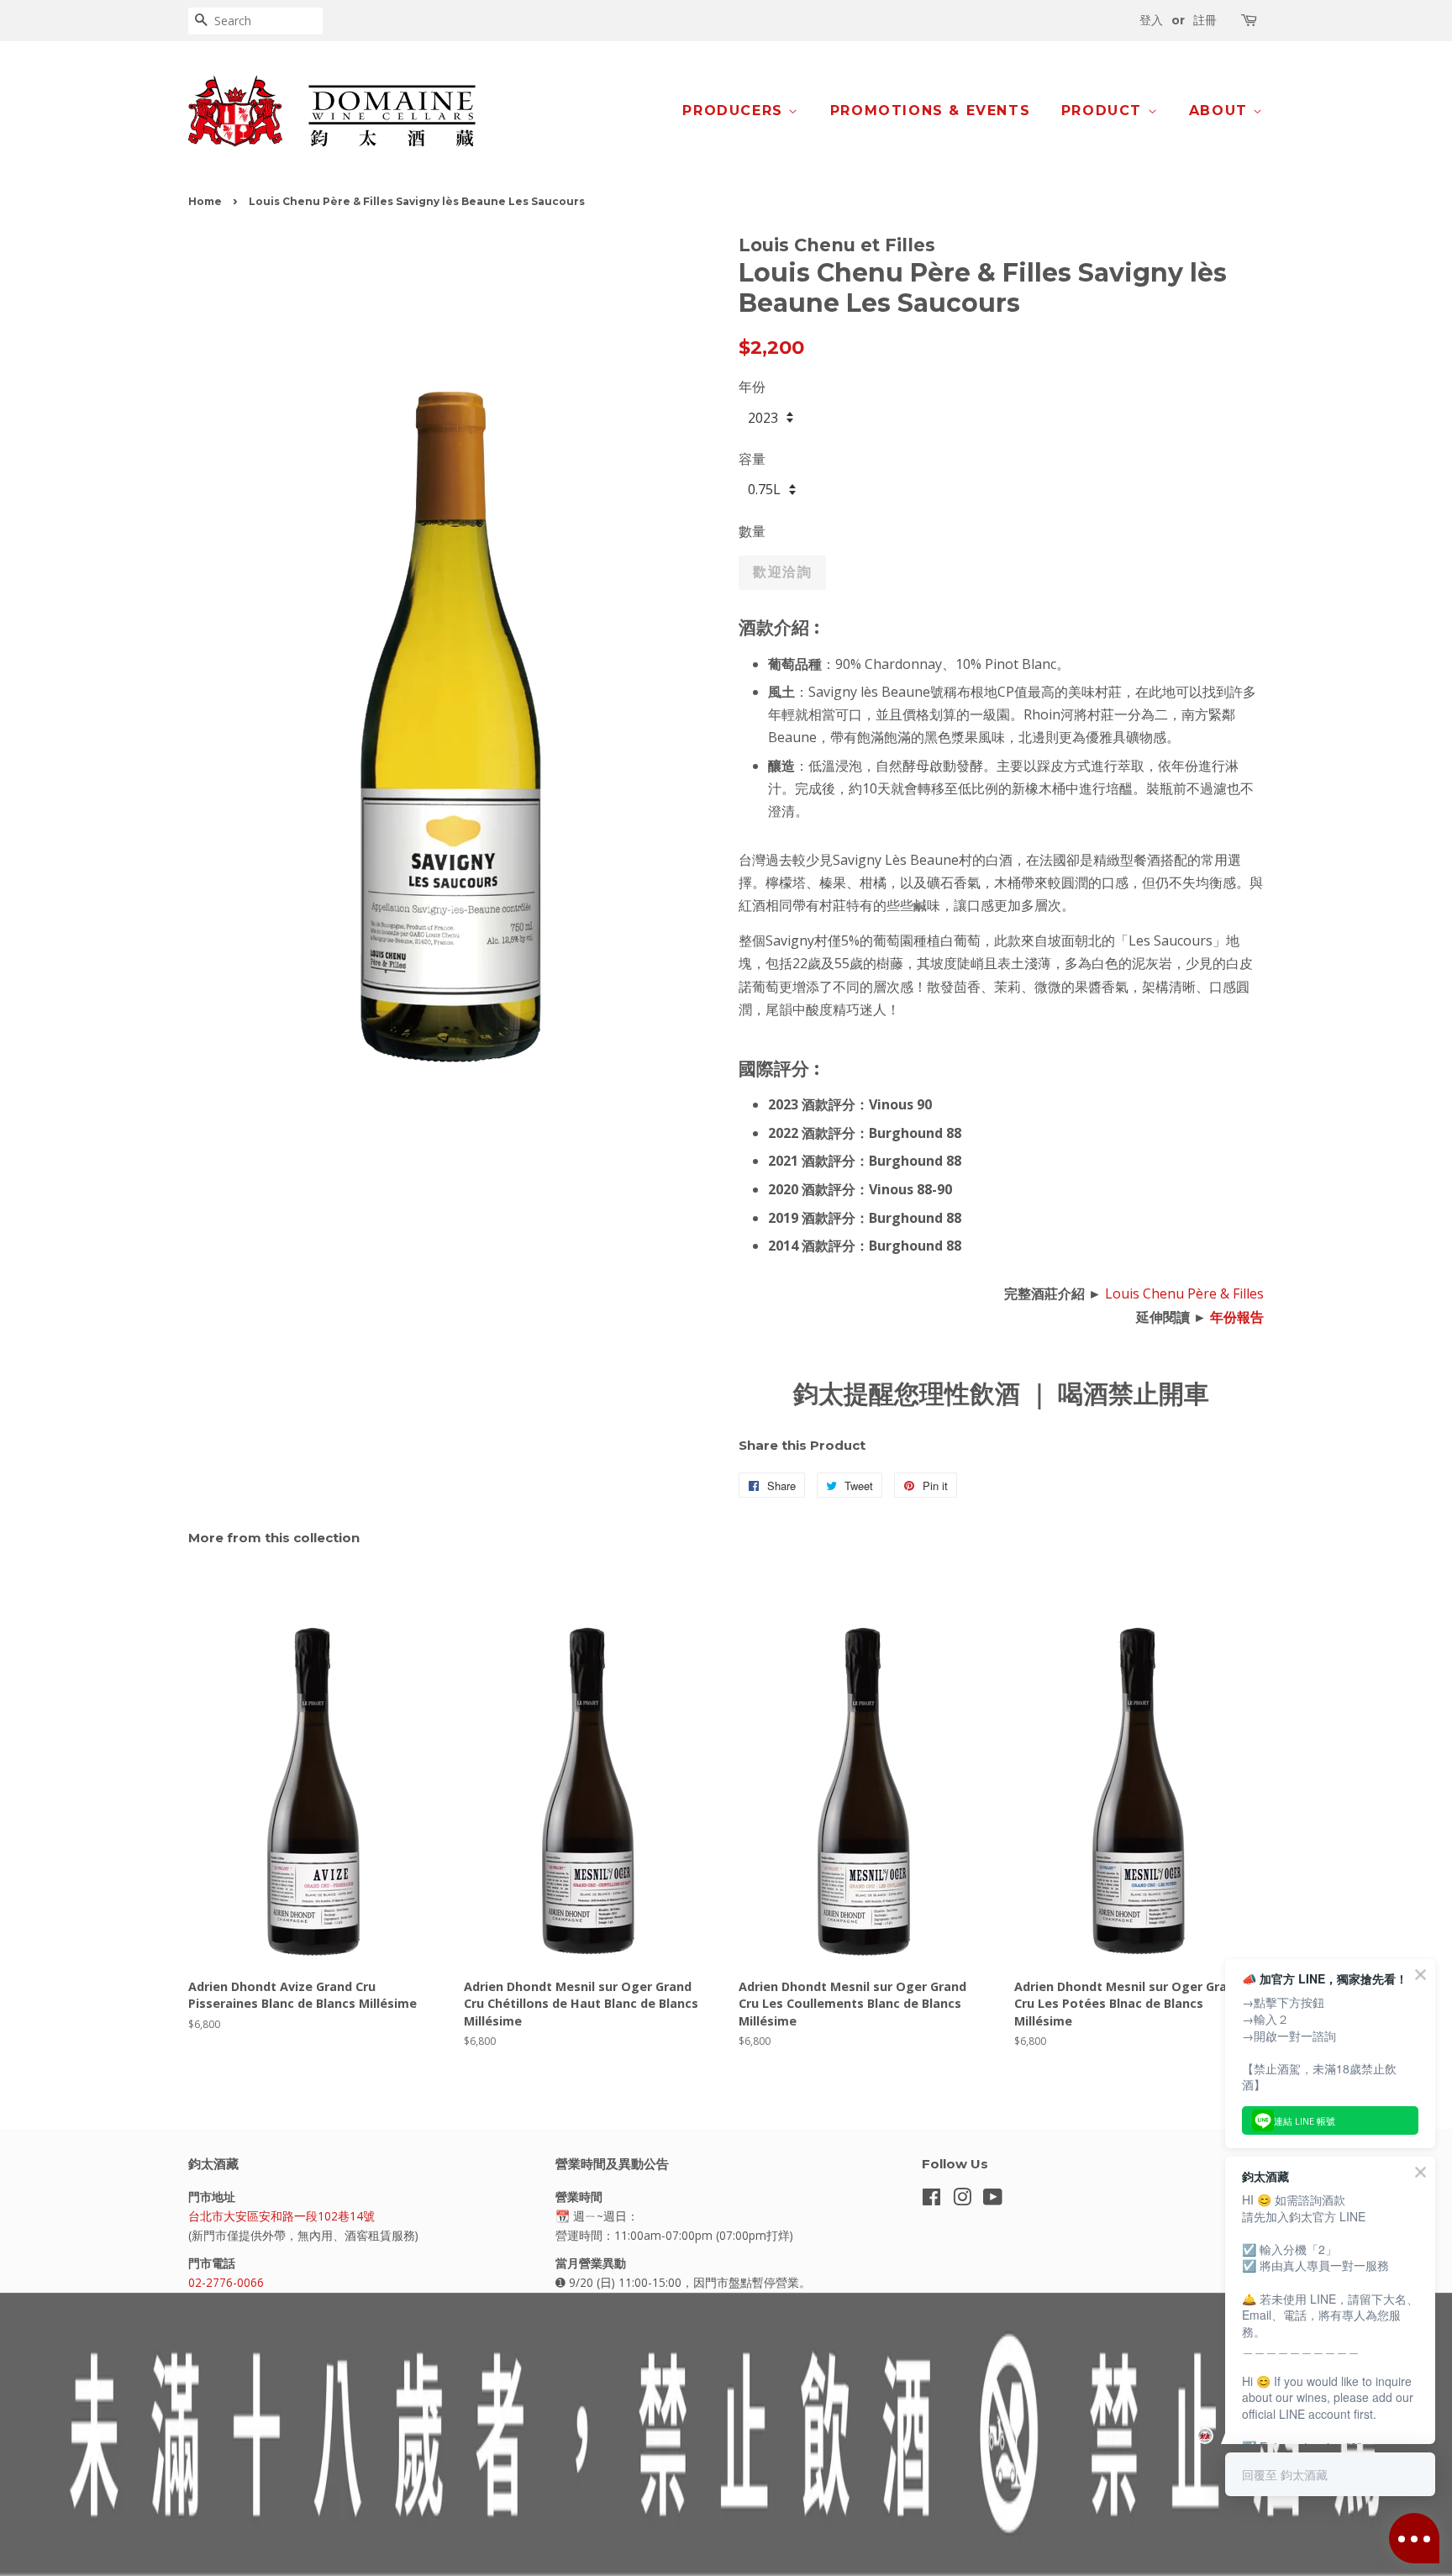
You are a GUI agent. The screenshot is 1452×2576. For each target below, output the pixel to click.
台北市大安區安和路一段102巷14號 (281, 2216)
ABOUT (1221, 111)
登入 (1151, 20)
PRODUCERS (735, 111)
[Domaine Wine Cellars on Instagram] (962, 2200)
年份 (752, 387)
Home (205, 201)
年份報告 (1237, 1317)
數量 (752, 531)
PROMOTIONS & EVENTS (930, 111)
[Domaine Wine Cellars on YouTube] (993, 2200)
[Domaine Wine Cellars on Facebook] (931, 2200)
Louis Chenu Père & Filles (1184, 1293)
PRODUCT (1105, 111)
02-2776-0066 (226, 2282)
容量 (752, 459)
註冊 (1205, 20)
